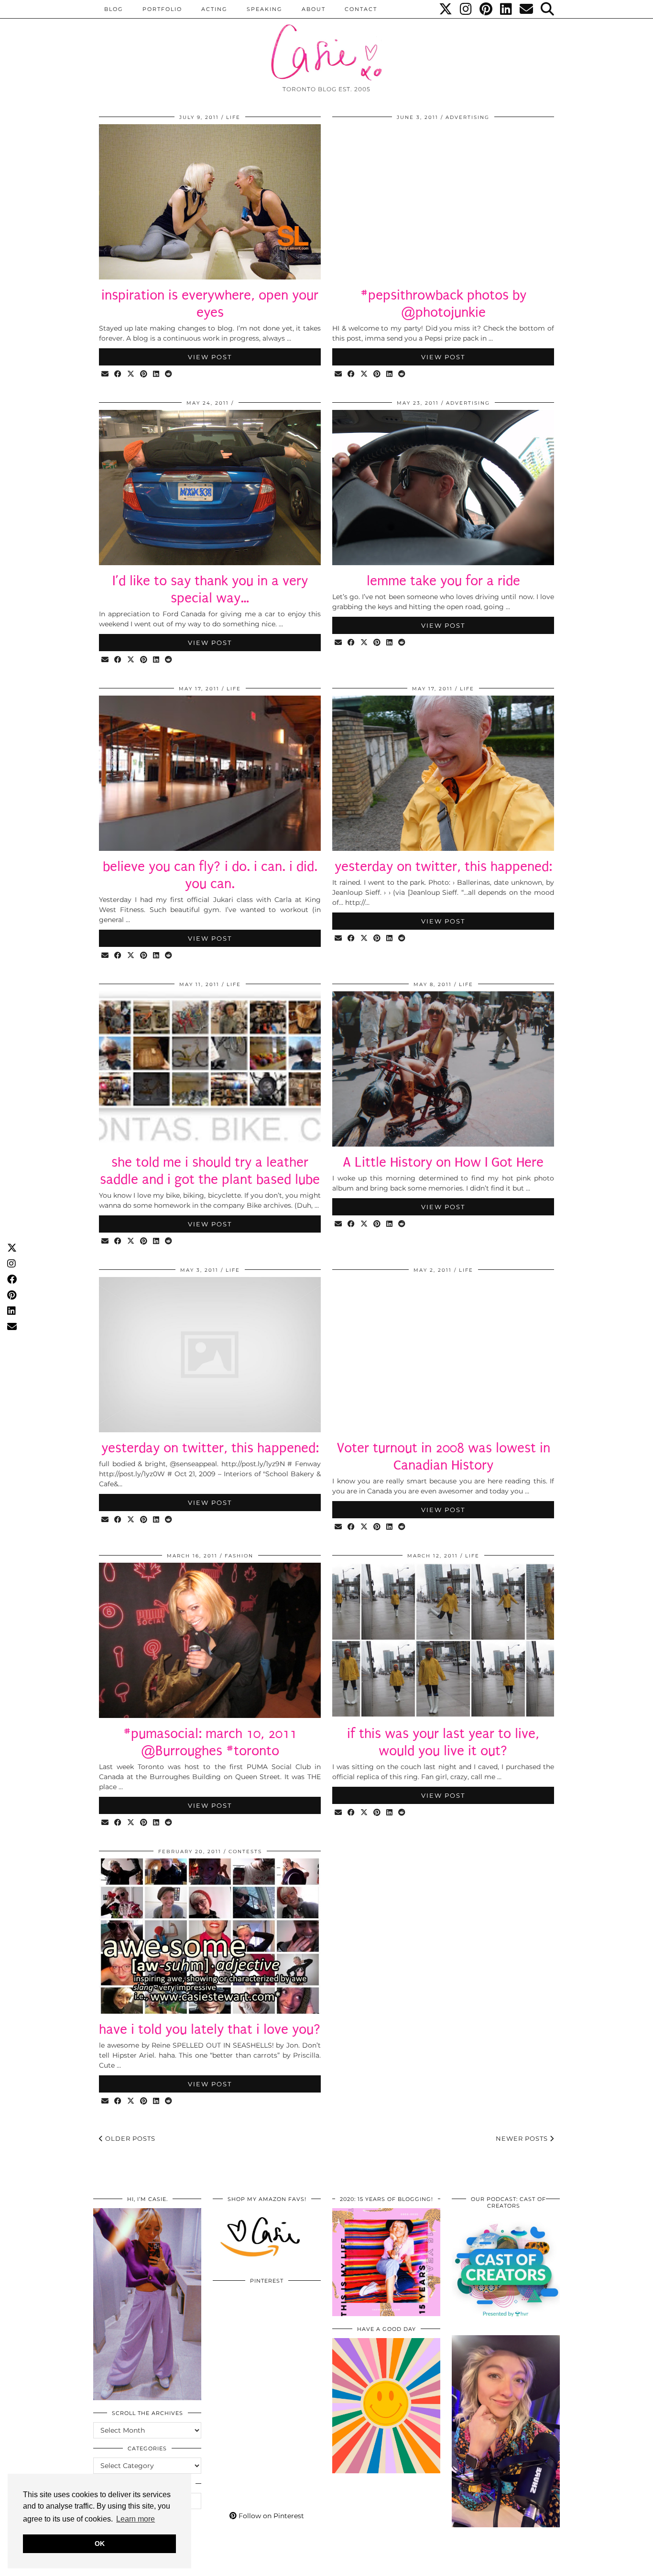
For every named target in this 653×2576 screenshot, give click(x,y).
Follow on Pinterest (270, 2516)
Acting (214, 9)
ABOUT (314, 9)
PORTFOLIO (162, 9)
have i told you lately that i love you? (210, 2029)
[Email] (527, 9)
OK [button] (100, 2544)
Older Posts (129, 2138)
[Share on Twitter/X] (131, 374)
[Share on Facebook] (118, 374)
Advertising (468, 117)
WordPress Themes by (509, 2565)
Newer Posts (523, 2138)
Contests (245, 1851)
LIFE (233, 117)
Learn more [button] (136, 2519)
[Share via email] (105, 374)
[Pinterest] (486, 9)
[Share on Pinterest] (144, 374)
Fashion (239, 1556)
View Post (210, 357)
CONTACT (361, 9)
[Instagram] (466, 9)
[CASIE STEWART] (326, 44)
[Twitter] (446, 9)
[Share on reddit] (169, 374)
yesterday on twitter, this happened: (443, 866)
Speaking (265, 9)
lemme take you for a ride (443, 581)
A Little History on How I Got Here (443, 1162)
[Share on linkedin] (157, 374)
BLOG (114, 9)
